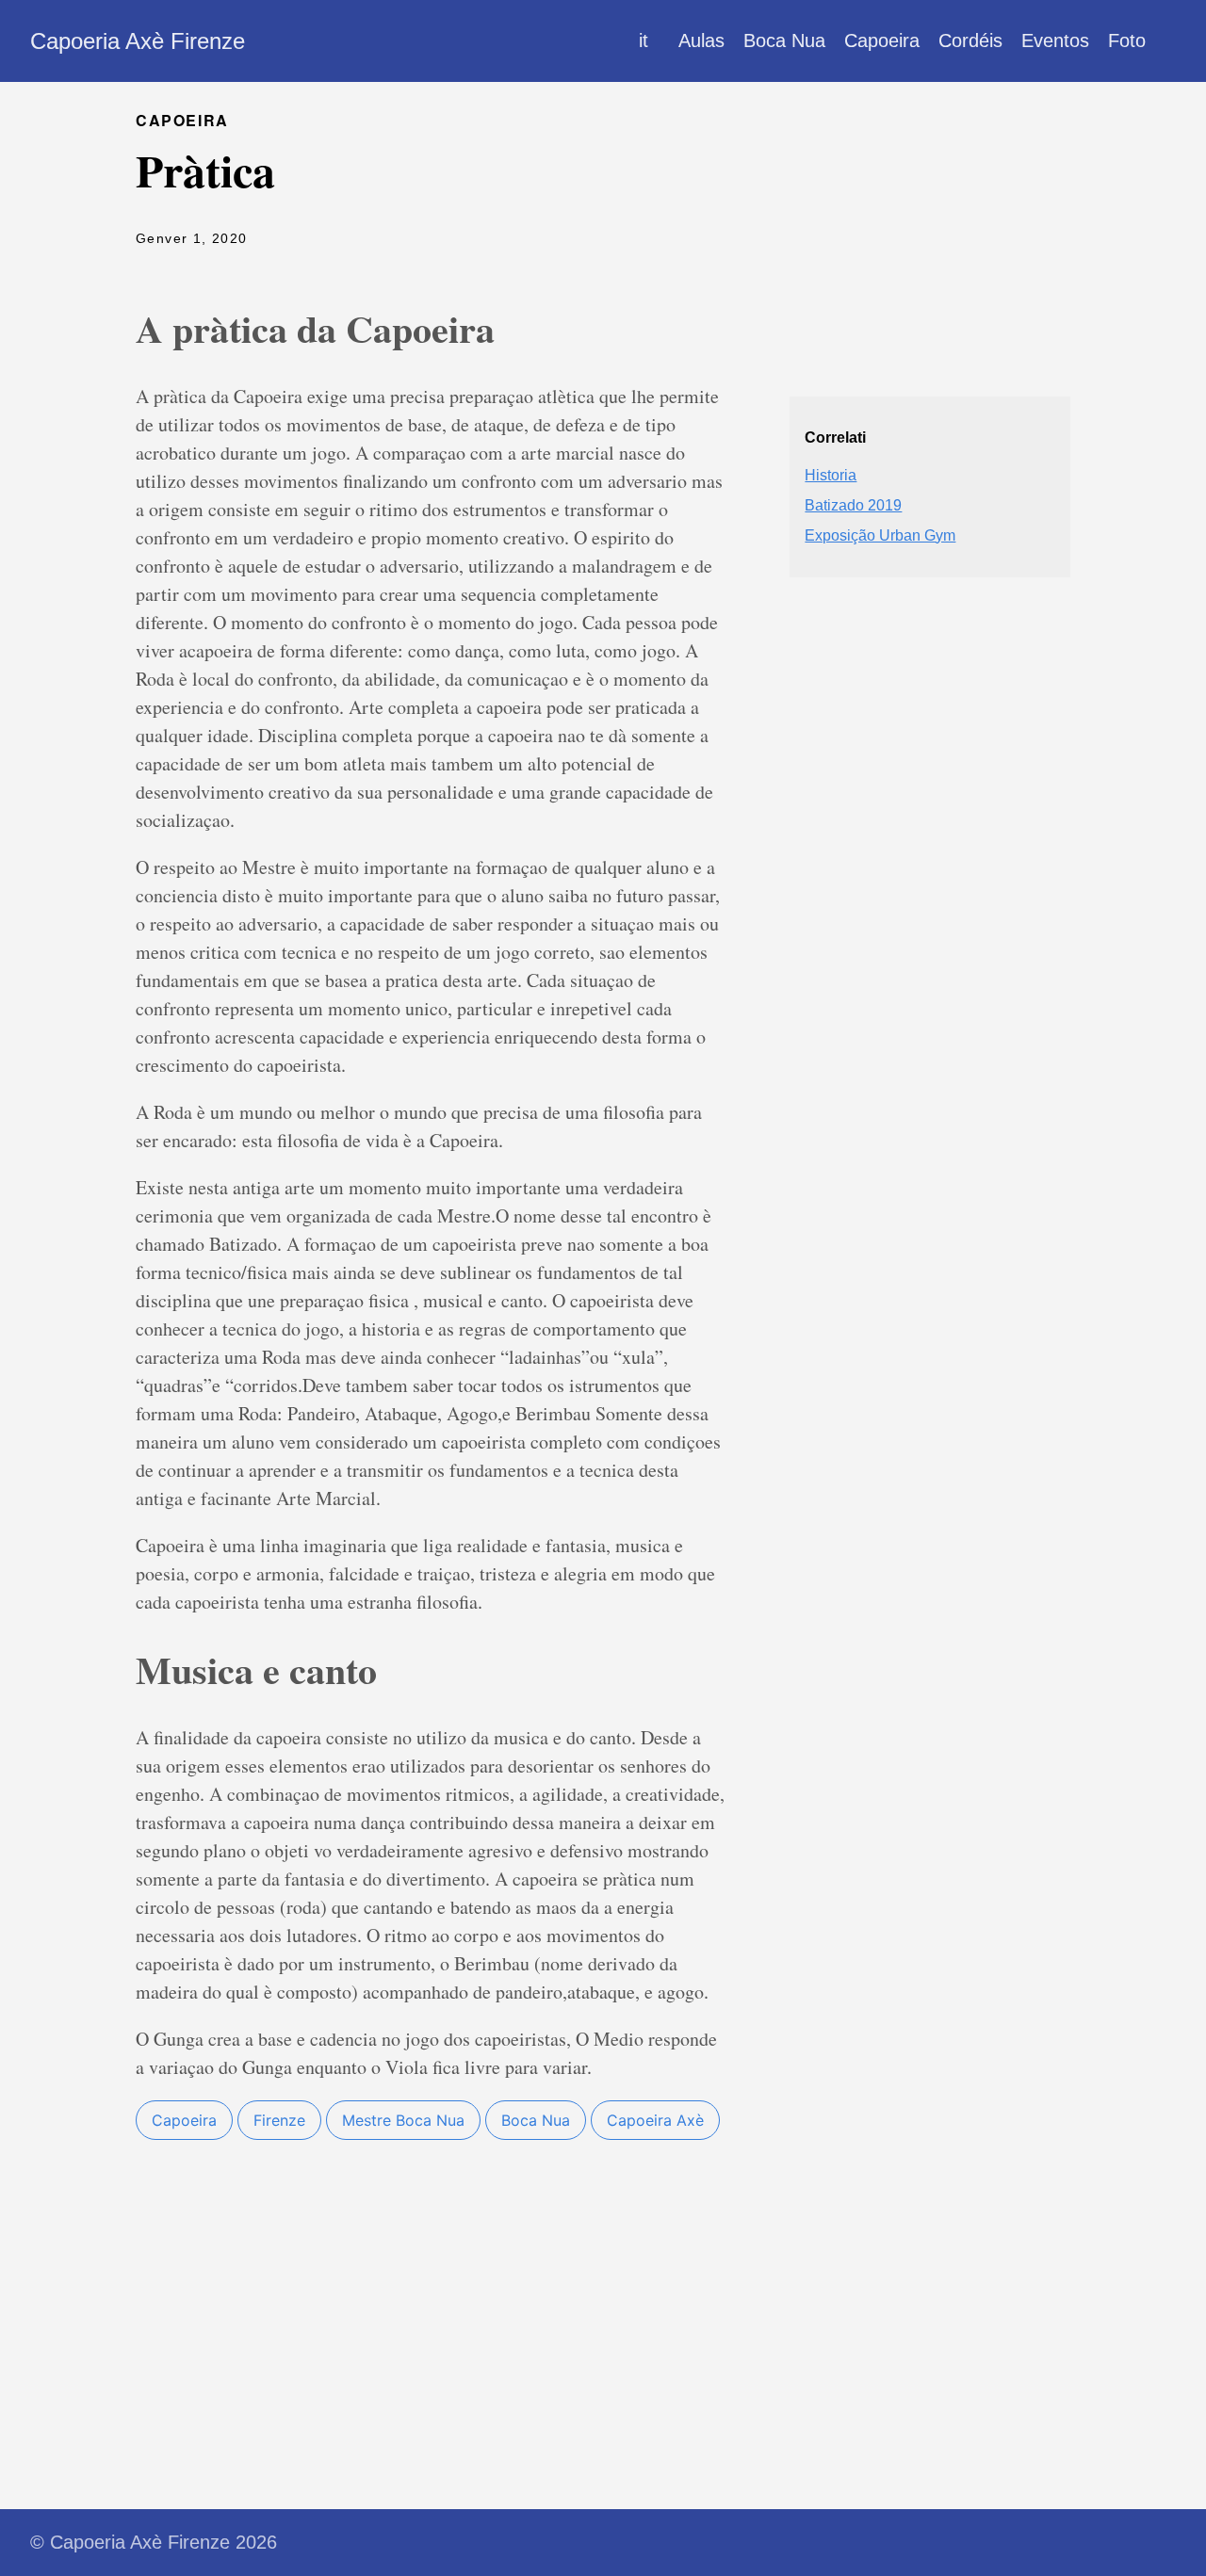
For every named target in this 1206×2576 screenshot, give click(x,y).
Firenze (279, 2120)
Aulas (701, 41)
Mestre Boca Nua (403, 2120)
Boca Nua (784, 41)
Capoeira (882, 41)
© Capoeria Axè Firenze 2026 (154, 2542)
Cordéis (970, 41)
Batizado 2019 (853, 505)
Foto (1127, 41)
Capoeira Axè (655, 2120)
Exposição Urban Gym (880, 535)
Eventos (1055, 41)
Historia (831, 475)
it (644, 41)
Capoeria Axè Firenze (138, 41)
